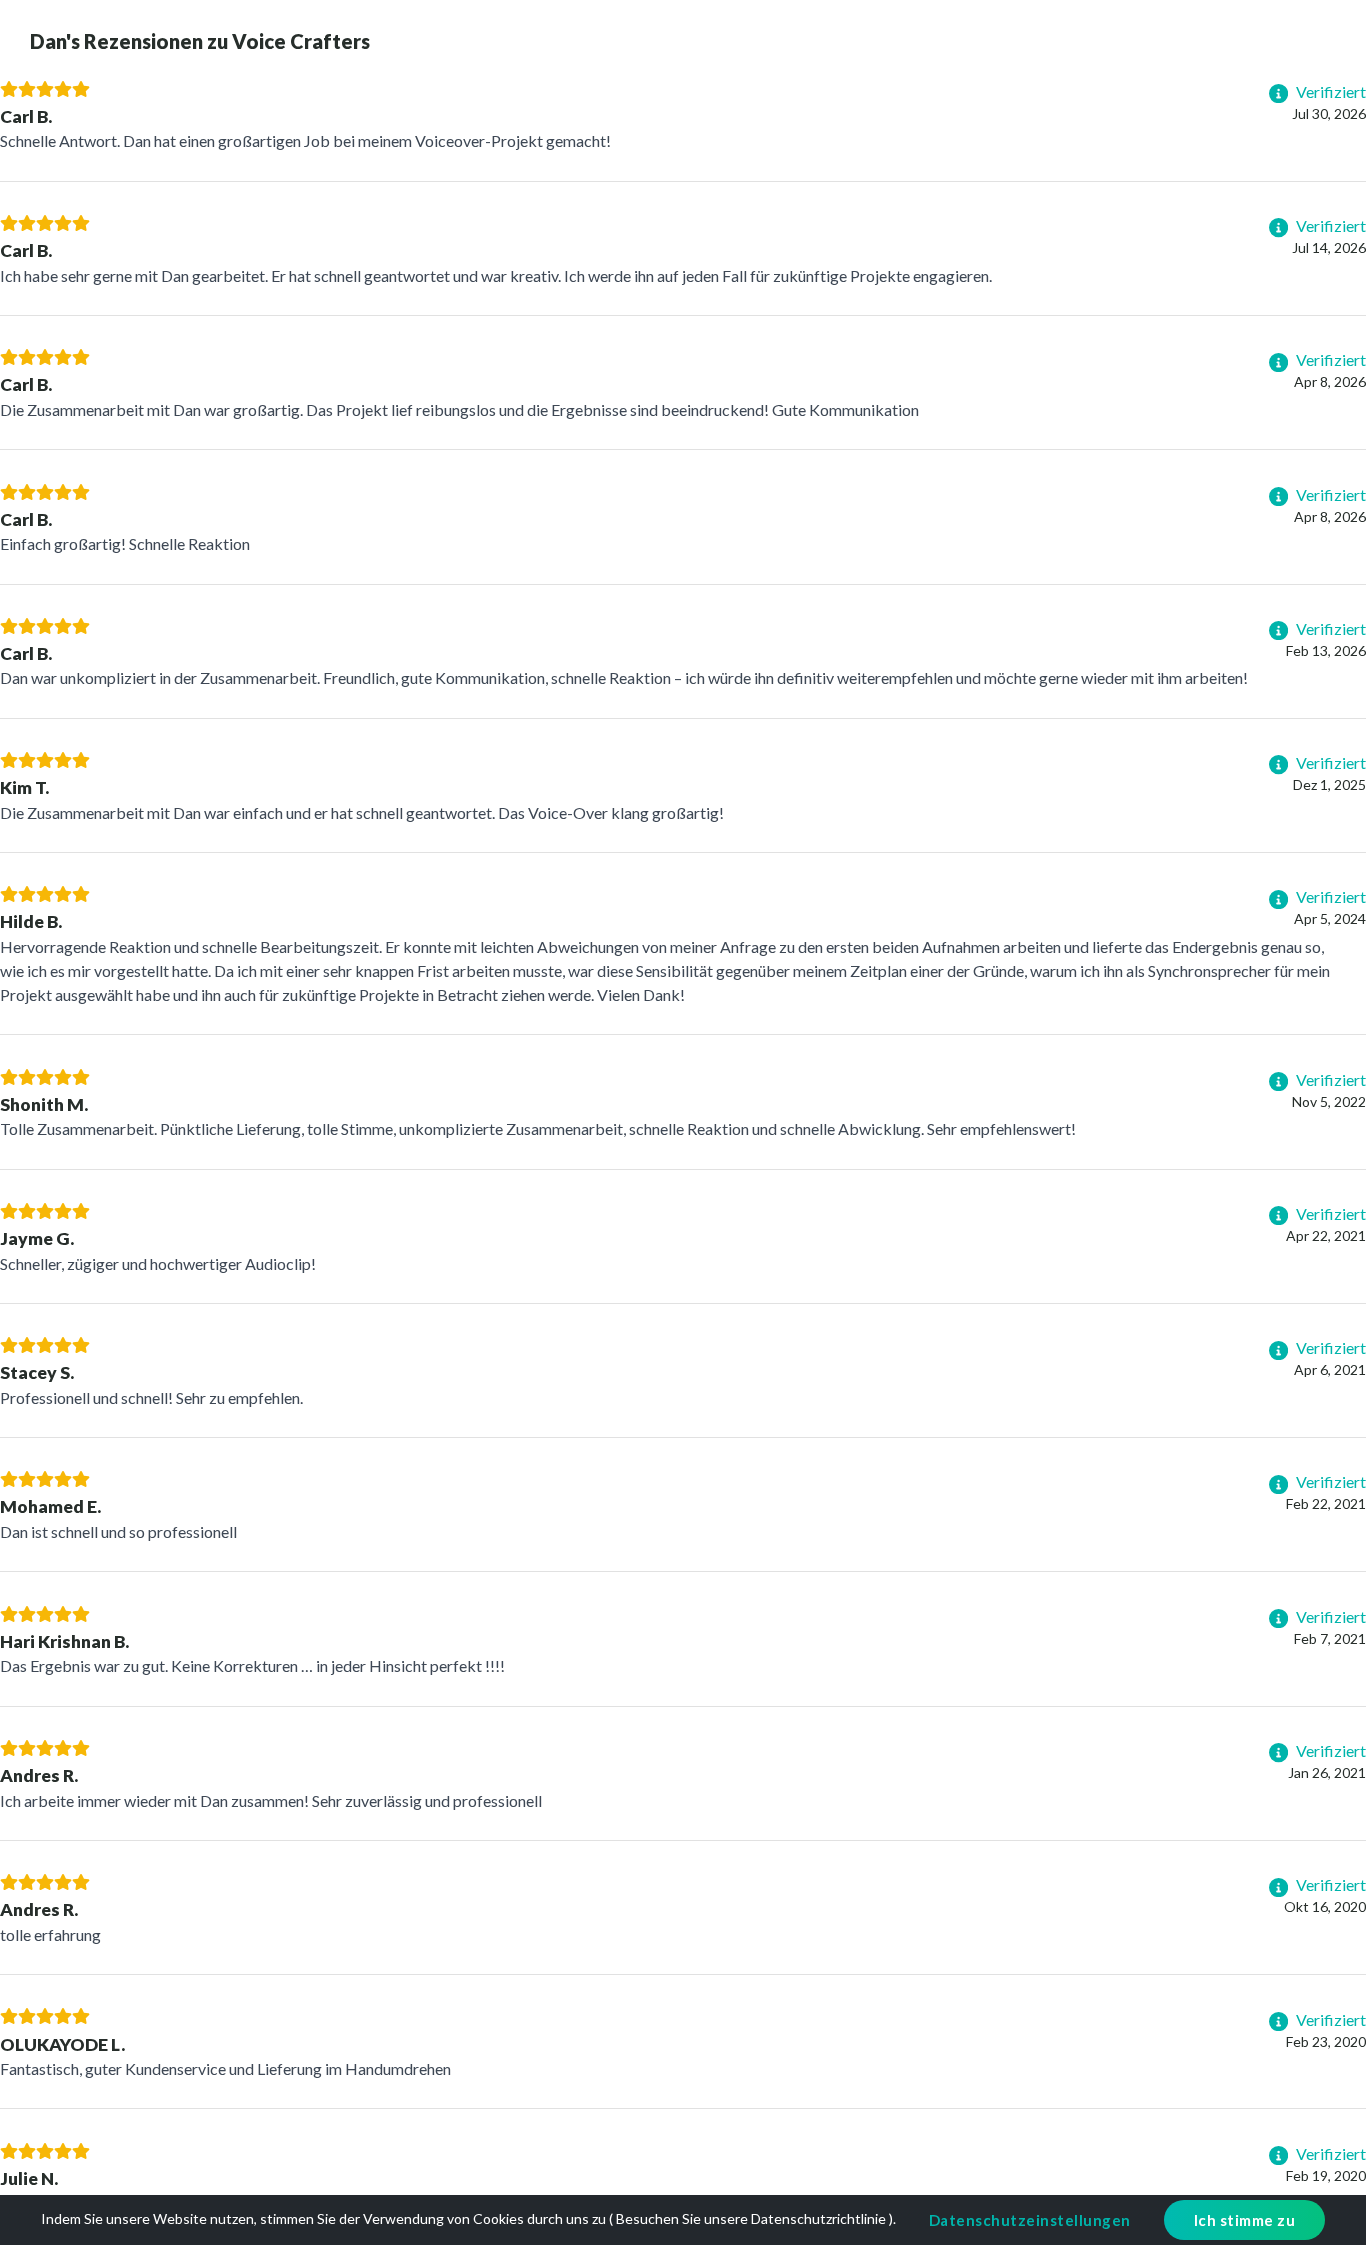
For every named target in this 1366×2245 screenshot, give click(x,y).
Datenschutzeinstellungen (1030, 2220)
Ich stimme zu (1245, 2220)
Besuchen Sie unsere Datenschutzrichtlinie (751, 2218)
